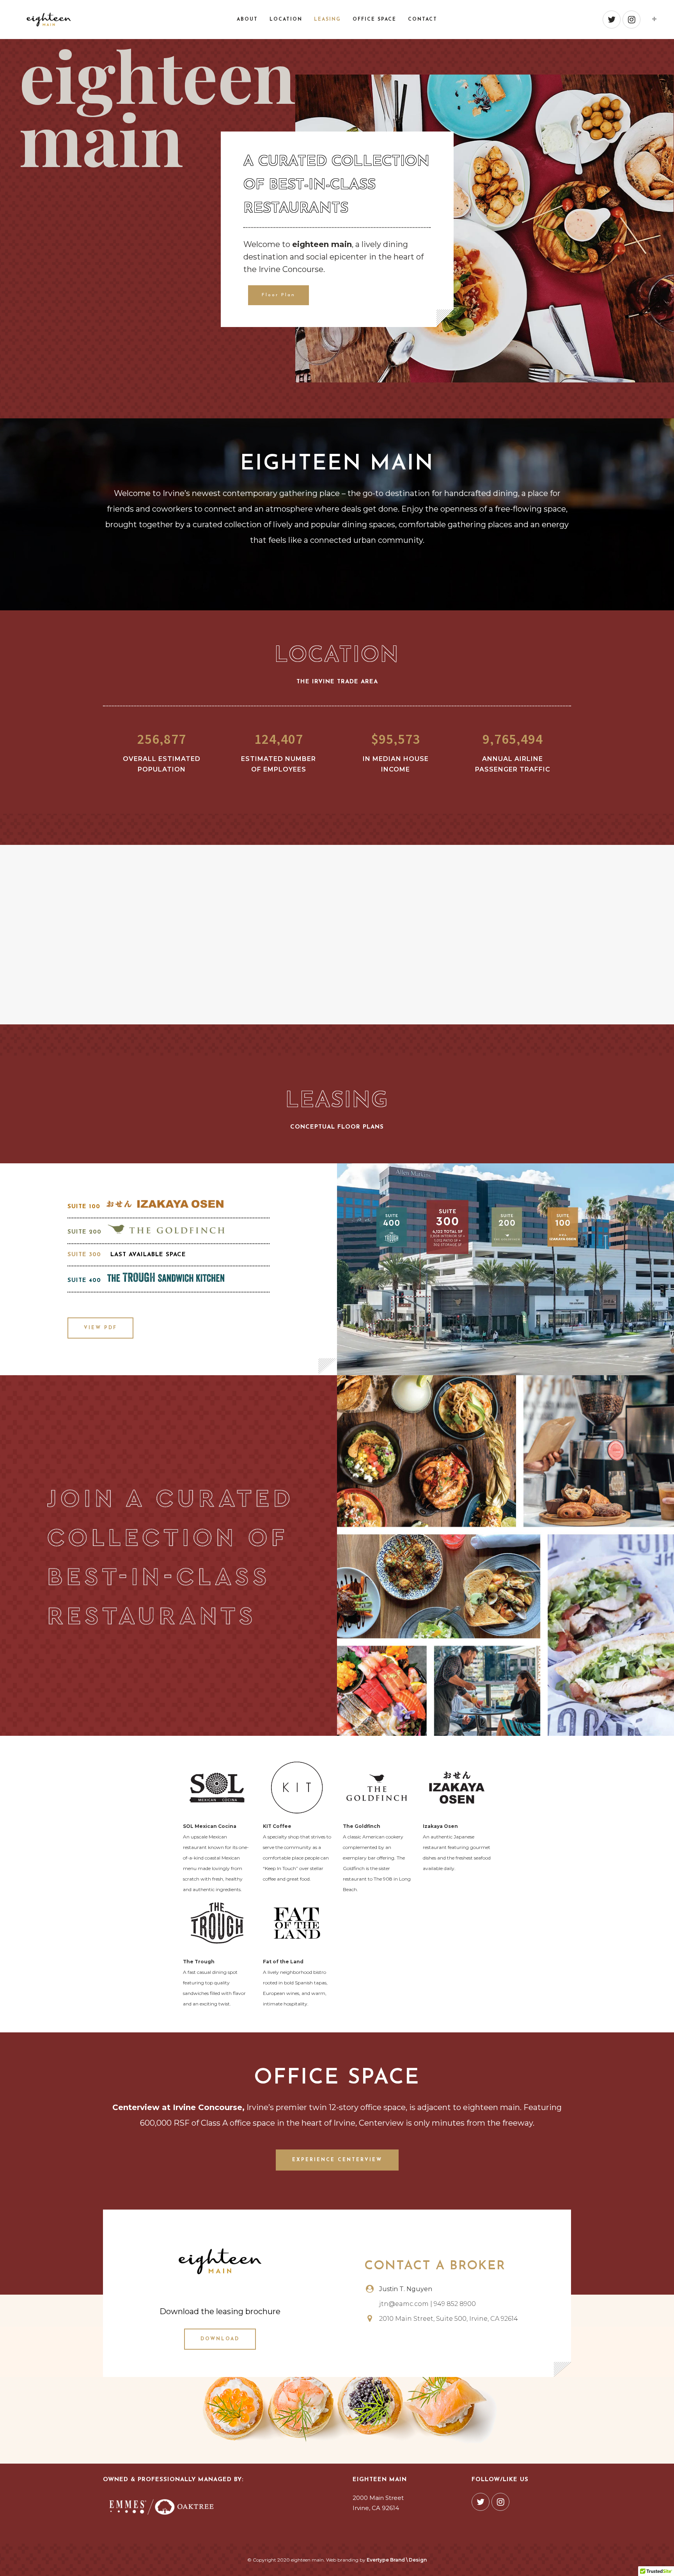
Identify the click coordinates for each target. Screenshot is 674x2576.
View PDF (100, 1328)
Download (220, 2339)
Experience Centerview (337, 2160)
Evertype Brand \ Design (397, 2560)
